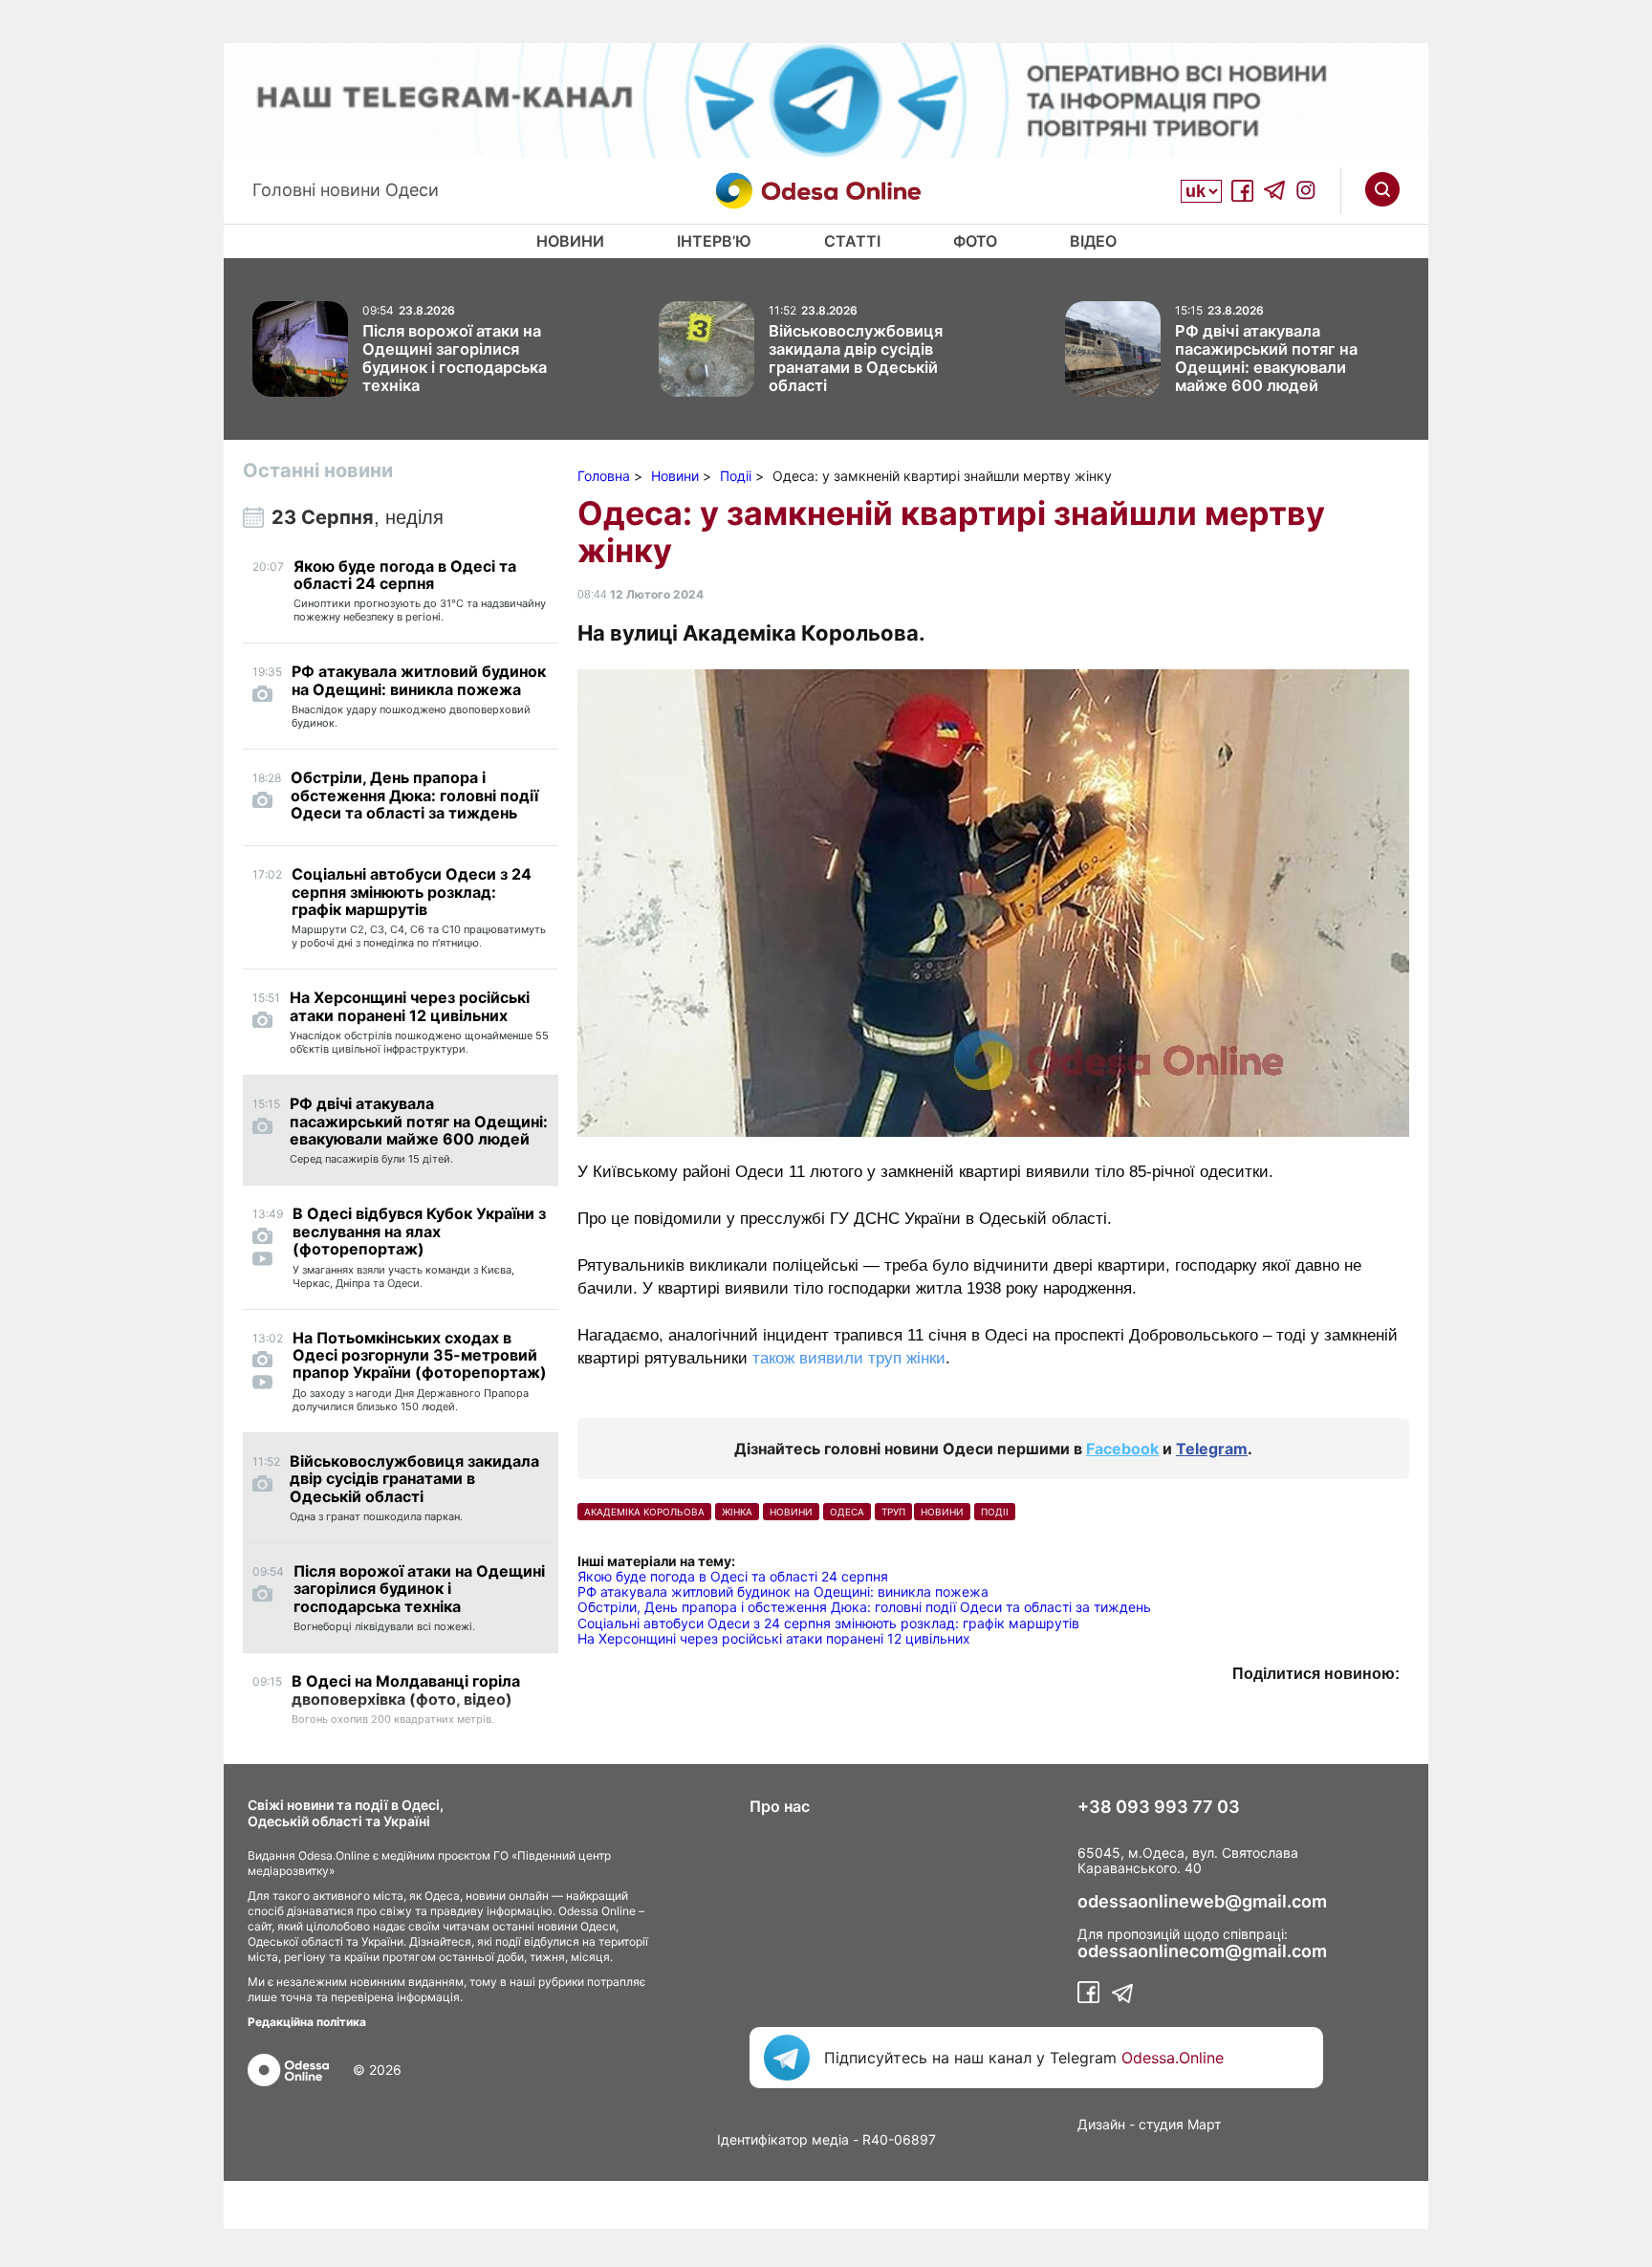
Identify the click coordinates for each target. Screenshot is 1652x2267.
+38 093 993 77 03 (1159, 1807)
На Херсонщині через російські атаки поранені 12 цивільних (774, 1638)
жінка (737, 1512)
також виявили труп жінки (849, 1358)
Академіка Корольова (644, 1512)
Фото (975, 241)
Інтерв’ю (714, 241)
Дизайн (1101, 2124)
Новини (570, 241)
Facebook (1122, 1449)
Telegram (1212, 1449)
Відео (1093, 241)
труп (893, 1512)
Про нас (780, 1806)
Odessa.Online (1173, 2058)
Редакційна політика (307, 2022)
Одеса (847, 1512)
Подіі (995, 1512)
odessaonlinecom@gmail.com (1202, 1951)
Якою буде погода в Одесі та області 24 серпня (733, 1576)
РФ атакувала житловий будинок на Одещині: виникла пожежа (783, 1591)
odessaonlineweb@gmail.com (1202, 1902)
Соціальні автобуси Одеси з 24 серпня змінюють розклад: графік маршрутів (828, 1623)
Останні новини (318, 470)
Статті (852, 241)
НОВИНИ (791, 1512)
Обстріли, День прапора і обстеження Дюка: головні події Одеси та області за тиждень (864, 1607)
